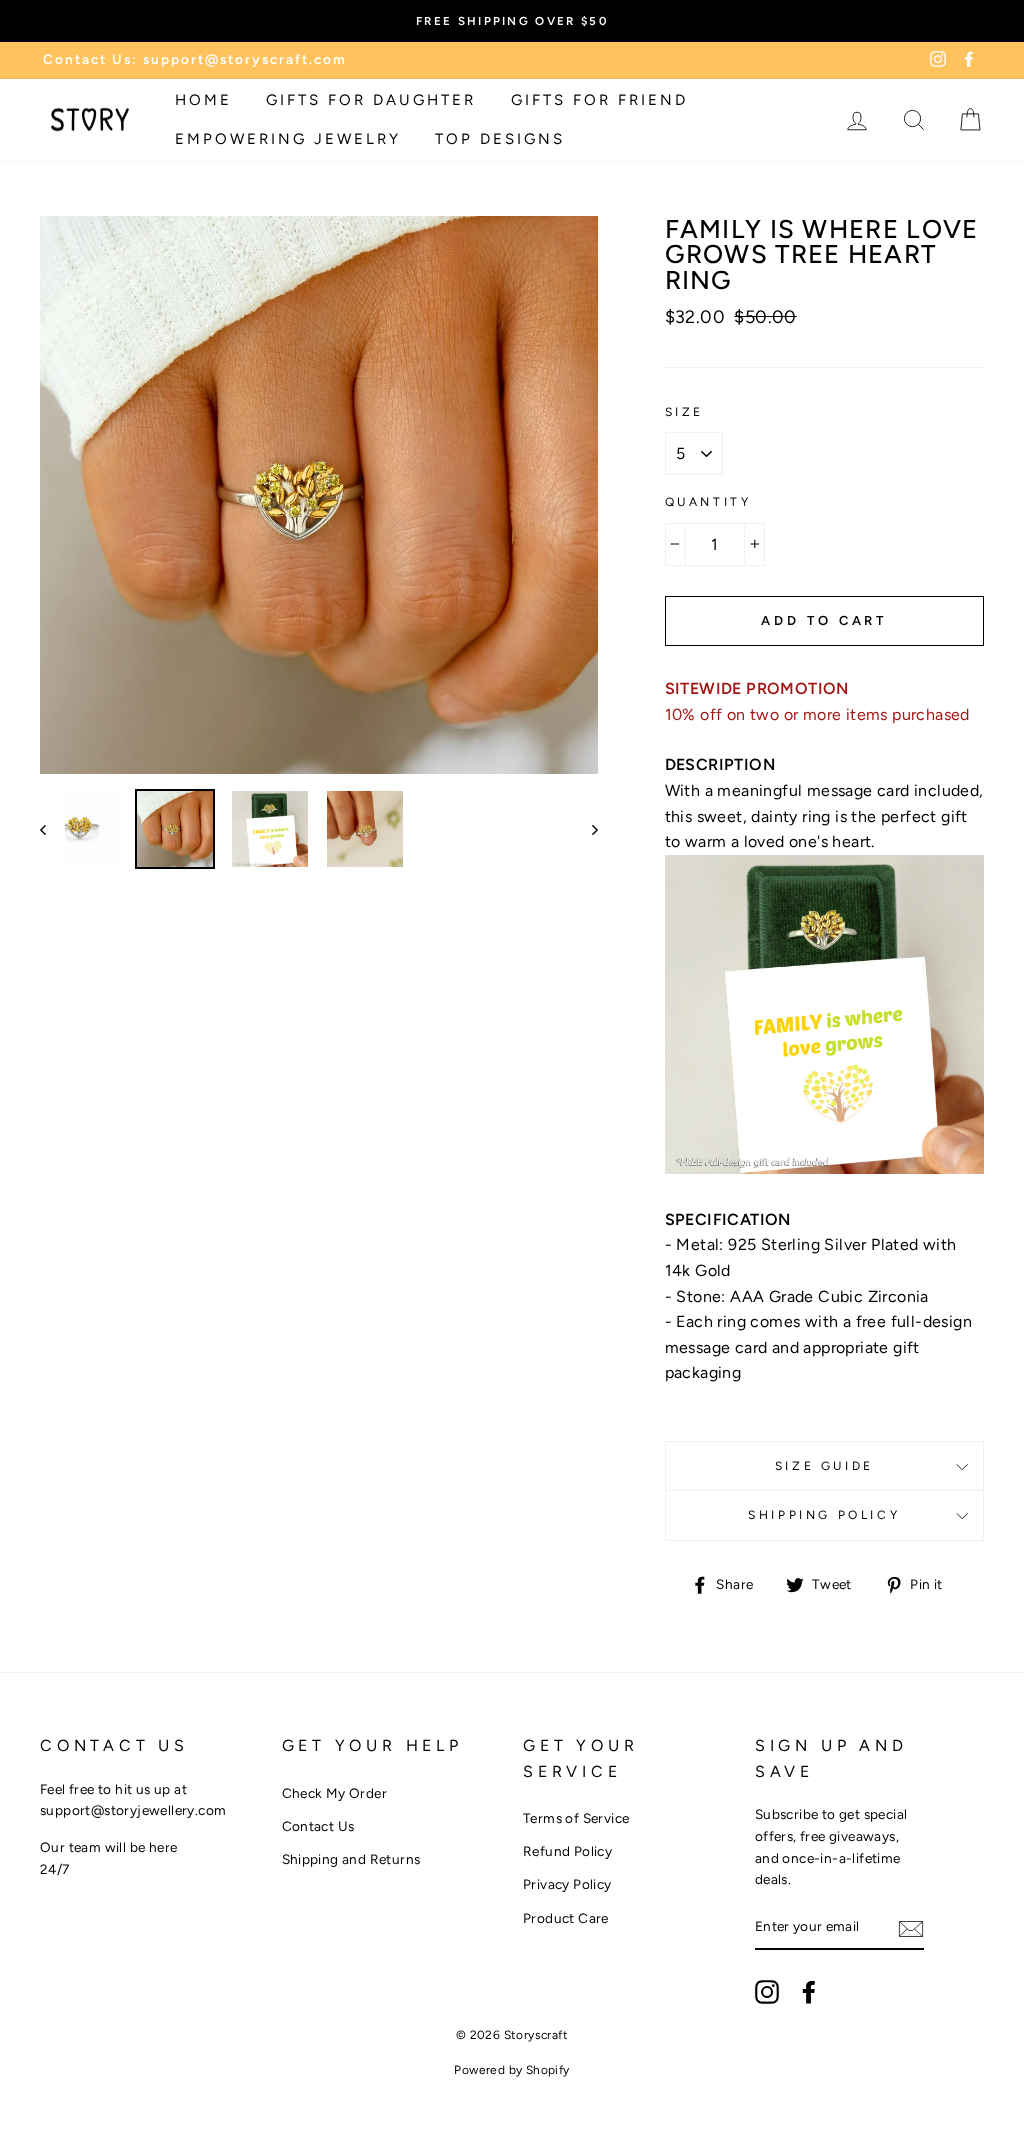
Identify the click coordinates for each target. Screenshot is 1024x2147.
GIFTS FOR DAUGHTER (371, 100)
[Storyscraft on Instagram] (767, 1992)
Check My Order (335, 1793)
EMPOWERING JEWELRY (288, 139)
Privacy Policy (567, 1884)
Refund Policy (567, 1851)
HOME (203, 100)
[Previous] (52, 829)
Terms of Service (576, 1818)
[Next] (585, 829)
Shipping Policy (824, 1515)
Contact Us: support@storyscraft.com (195, 59)
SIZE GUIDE (824, 1466)
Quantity (708, 502)
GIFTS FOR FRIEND (599, 100)
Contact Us (318, 1826)
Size (684, 412)
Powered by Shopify (511, 2070)
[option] (512, 21)
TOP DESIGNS (500, 139)
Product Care (566, 1918)
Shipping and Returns (351, 1859)
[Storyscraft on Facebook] (809, 1992)
